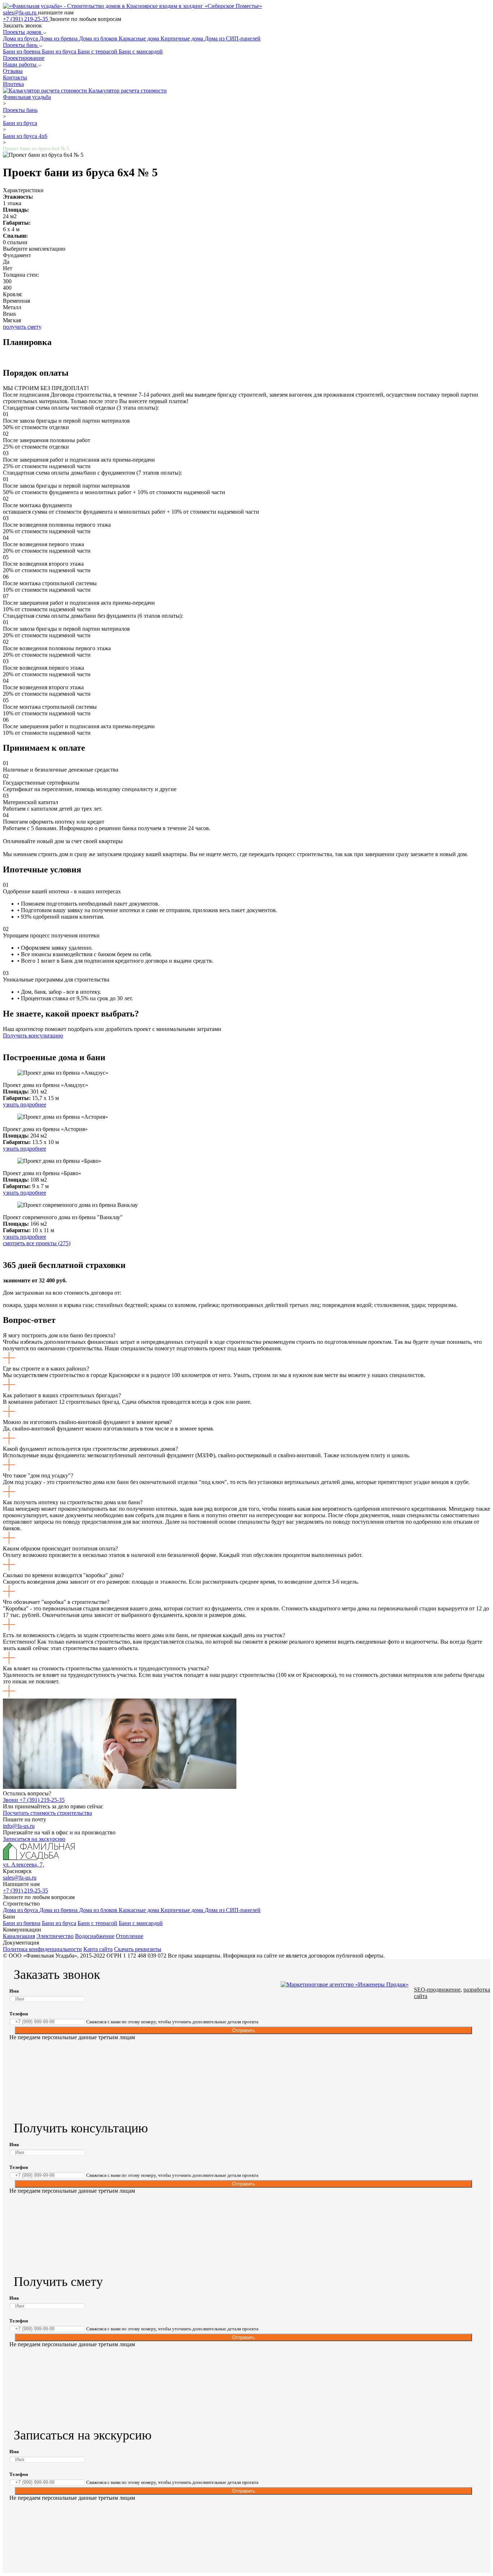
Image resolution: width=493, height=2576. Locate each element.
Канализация (19, 1936)
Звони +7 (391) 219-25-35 (34, 1800)
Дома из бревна (59, 38)
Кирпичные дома (183, 38)
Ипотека (13, 84)
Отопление (130, 1936)
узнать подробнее (25, 1104)
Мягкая (12, 320)
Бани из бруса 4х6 (25, 136)
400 (7, 288)
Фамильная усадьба (27, 97)
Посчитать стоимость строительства (47, 1813)
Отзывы (13, 71)
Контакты (15, 77)
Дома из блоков (99, 38)
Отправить (244, 2030)
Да (6, 262)
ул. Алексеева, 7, (23, 1865)
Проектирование (24, 58)
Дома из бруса (21, 38)
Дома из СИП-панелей (233, 38)
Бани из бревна (22, 51)
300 (7, 281)
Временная (16, 301)
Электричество (55, 1936)
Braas (9, 314)
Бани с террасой (98, 51)
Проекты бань (21, 45)
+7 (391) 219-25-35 (26, 19)
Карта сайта (98, 1949)
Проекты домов (23, 32)
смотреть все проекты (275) (37, 1243)
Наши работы (20, 64)
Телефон (19, 2014)
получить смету (22, 327)
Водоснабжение (95, 1936)
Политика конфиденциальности (42, 1949)
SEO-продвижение (437, 1990)
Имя (14, 1991)
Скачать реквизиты (138, 1949)
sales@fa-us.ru (20, 12)
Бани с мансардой (141, 51)
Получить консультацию (33, 1035)
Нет (8, 268)
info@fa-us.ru (19, 1826)
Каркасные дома (140, 38)
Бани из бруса (60, 51)
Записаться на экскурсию (34, 1839)
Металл (12, 307)
